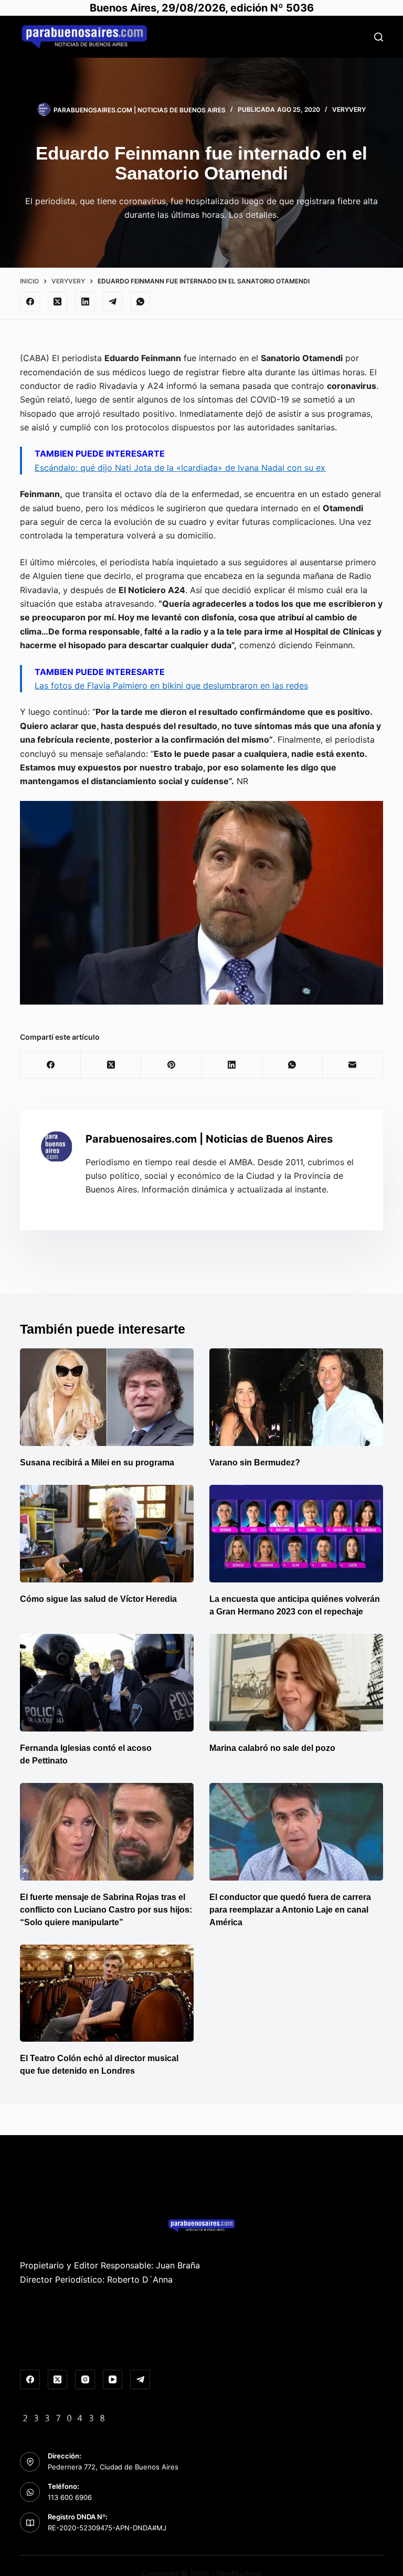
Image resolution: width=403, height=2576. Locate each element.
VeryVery (349, 109)
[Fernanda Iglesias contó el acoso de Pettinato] (107, 1683)
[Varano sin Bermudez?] (296, 1397)
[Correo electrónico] (353, 1065)
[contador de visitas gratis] (64, 2417)
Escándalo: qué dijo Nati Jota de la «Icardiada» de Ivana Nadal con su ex (180, 468)
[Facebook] (30, 302)
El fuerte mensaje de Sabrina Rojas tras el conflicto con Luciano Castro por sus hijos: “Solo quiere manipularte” (106, 1910)
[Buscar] (379, 37)
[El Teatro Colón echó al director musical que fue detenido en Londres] (107, 1993)
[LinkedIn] (85, 302)
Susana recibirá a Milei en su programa (97, 1463)
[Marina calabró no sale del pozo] (296, 1683)
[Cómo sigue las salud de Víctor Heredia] (107, 1534)
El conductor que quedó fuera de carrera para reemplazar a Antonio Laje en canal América (290, 1910)
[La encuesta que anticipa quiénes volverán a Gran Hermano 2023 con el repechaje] (296, 1534)
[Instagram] (85, 2380)
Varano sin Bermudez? (255, 1463)
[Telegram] (113, 302)
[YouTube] (113, 2380)
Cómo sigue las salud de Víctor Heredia (98, 1599)
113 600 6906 (70, 2497)
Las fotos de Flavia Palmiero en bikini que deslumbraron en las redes (171, 685)
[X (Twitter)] (58, 302)
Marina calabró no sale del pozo (272, 1748)
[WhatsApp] (140, 302)
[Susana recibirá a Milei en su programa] (107, 1397)
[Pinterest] (171, 1065)
